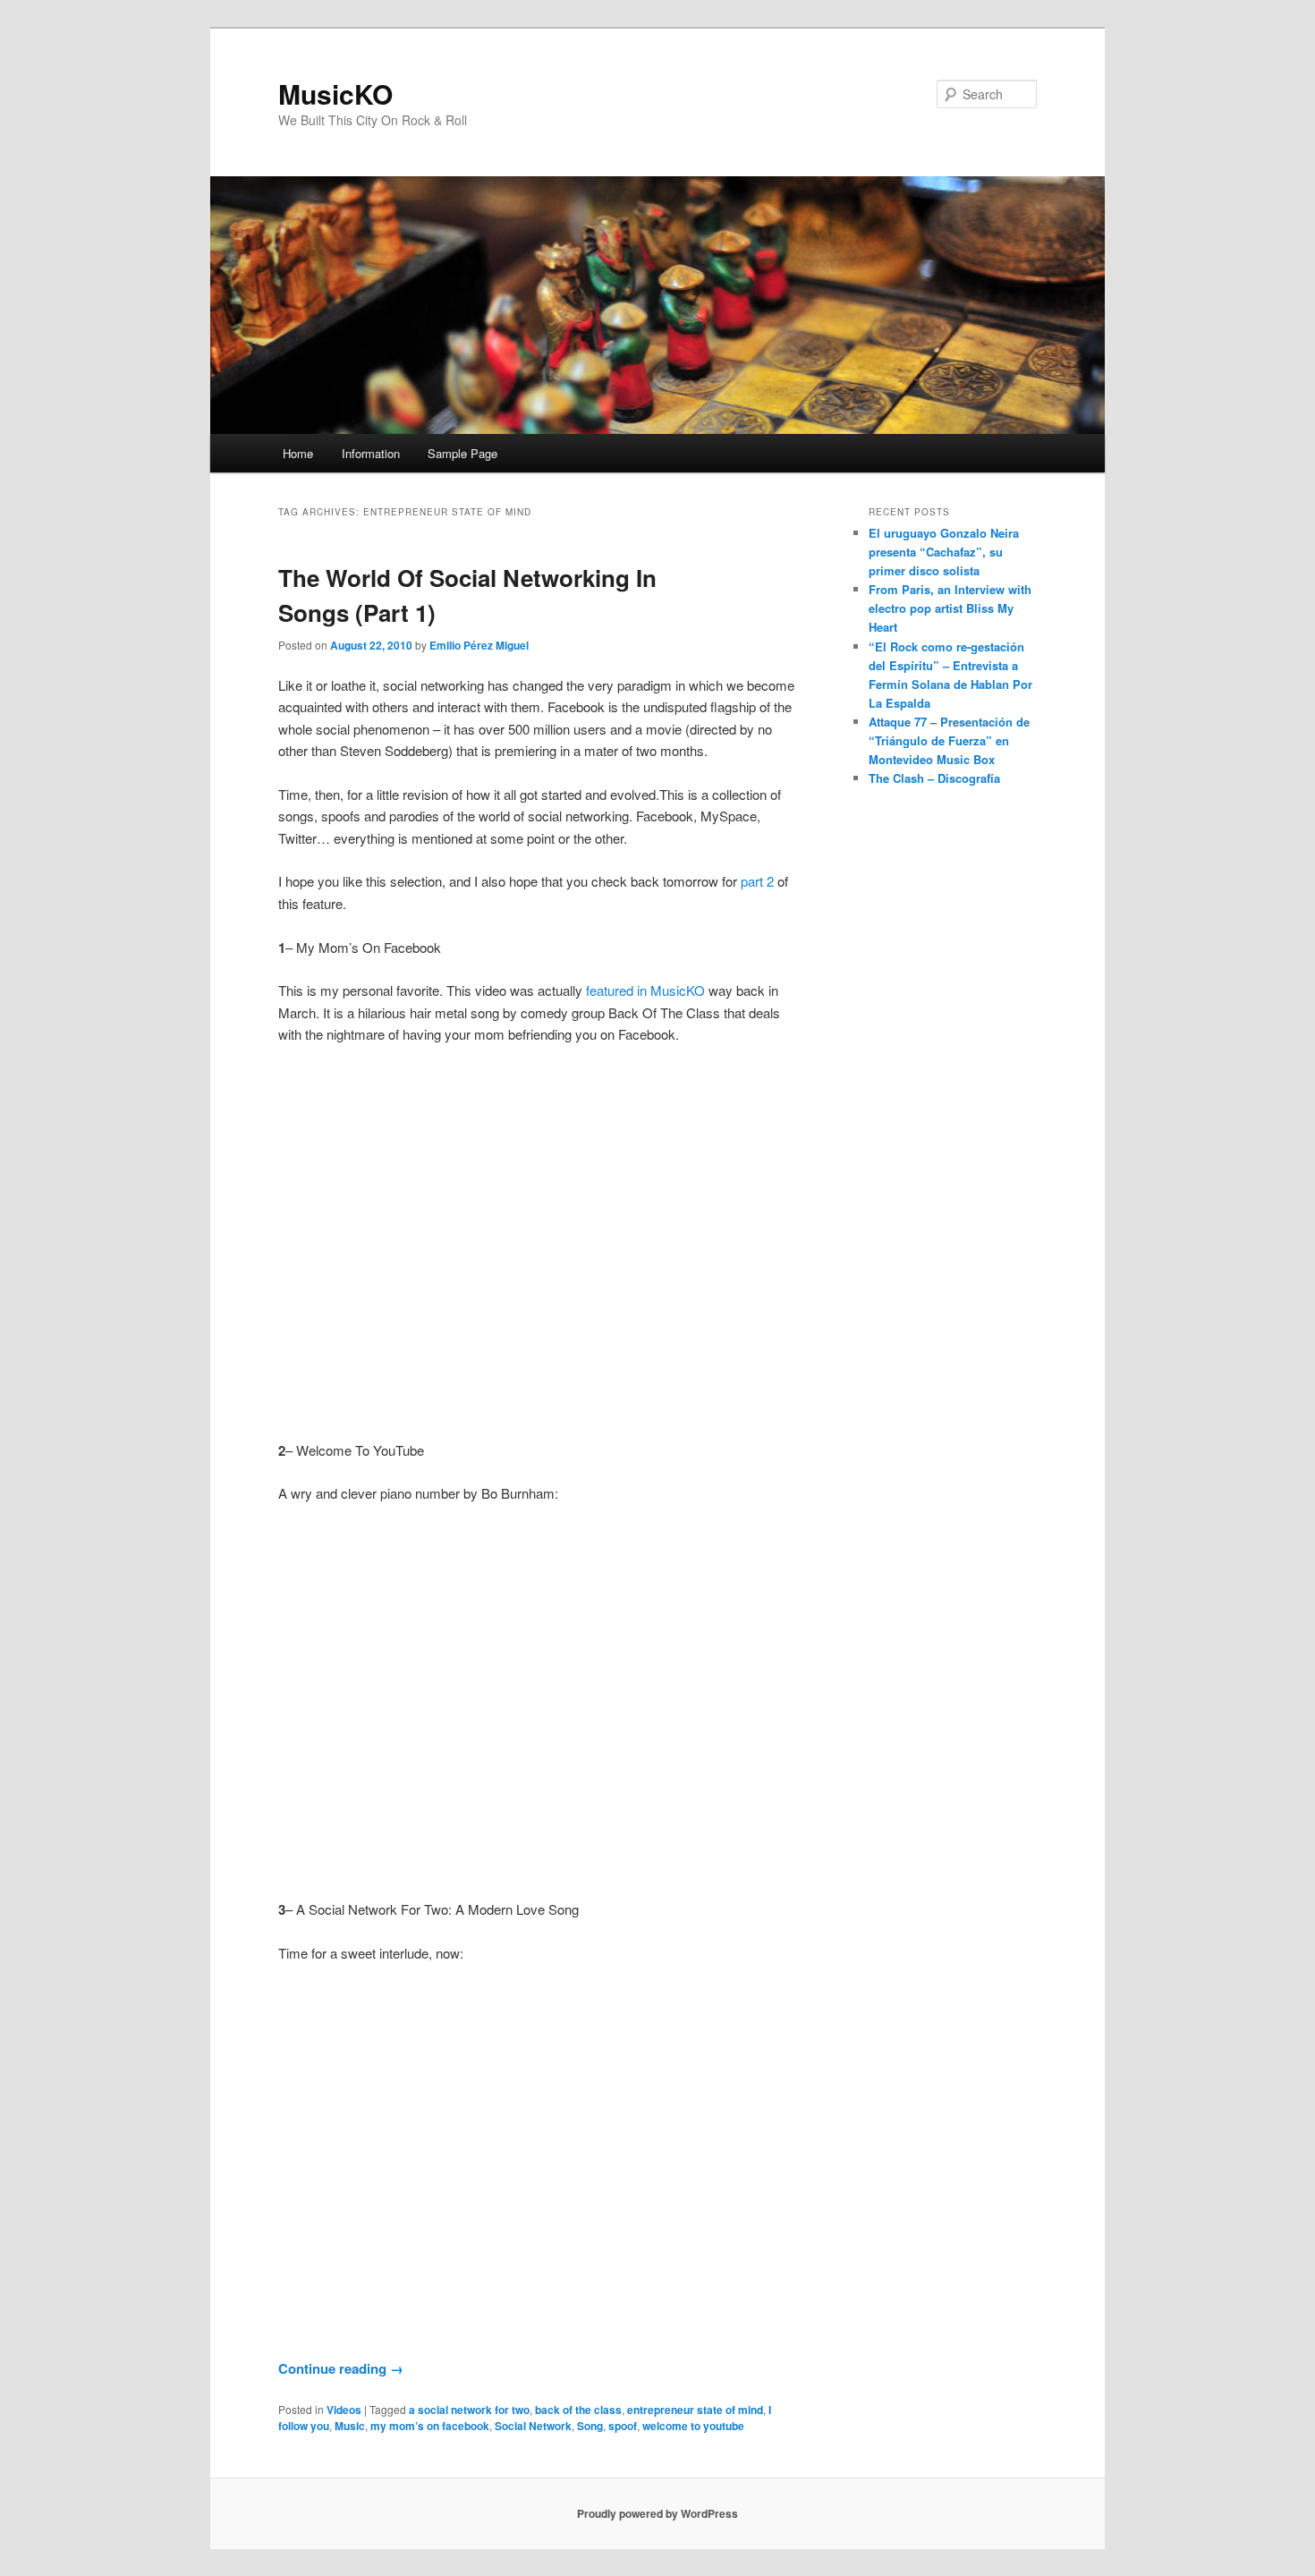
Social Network (533, 2426)
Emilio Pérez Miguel (479, 645)
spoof (623, 2426)
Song (590, 2426)
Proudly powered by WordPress (657, 2513)
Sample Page (462, 453)
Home (298, 453)
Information (371, 453)
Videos (344, 2410)
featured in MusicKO (645, 990)
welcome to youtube (693, 2426)
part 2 (757, 881)
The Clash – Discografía (934, 778)
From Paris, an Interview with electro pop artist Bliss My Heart (950, 608)
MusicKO (335, 94)
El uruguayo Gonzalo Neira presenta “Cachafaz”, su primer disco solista (944, 552)
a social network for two (469, 2410)
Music (350, 2426)
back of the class (578, 2410)
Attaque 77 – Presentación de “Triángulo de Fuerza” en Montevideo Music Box (949, 740)
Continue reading (341, 2368)
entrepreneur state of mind (695, 2410)
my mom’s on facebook (430, 2426)
